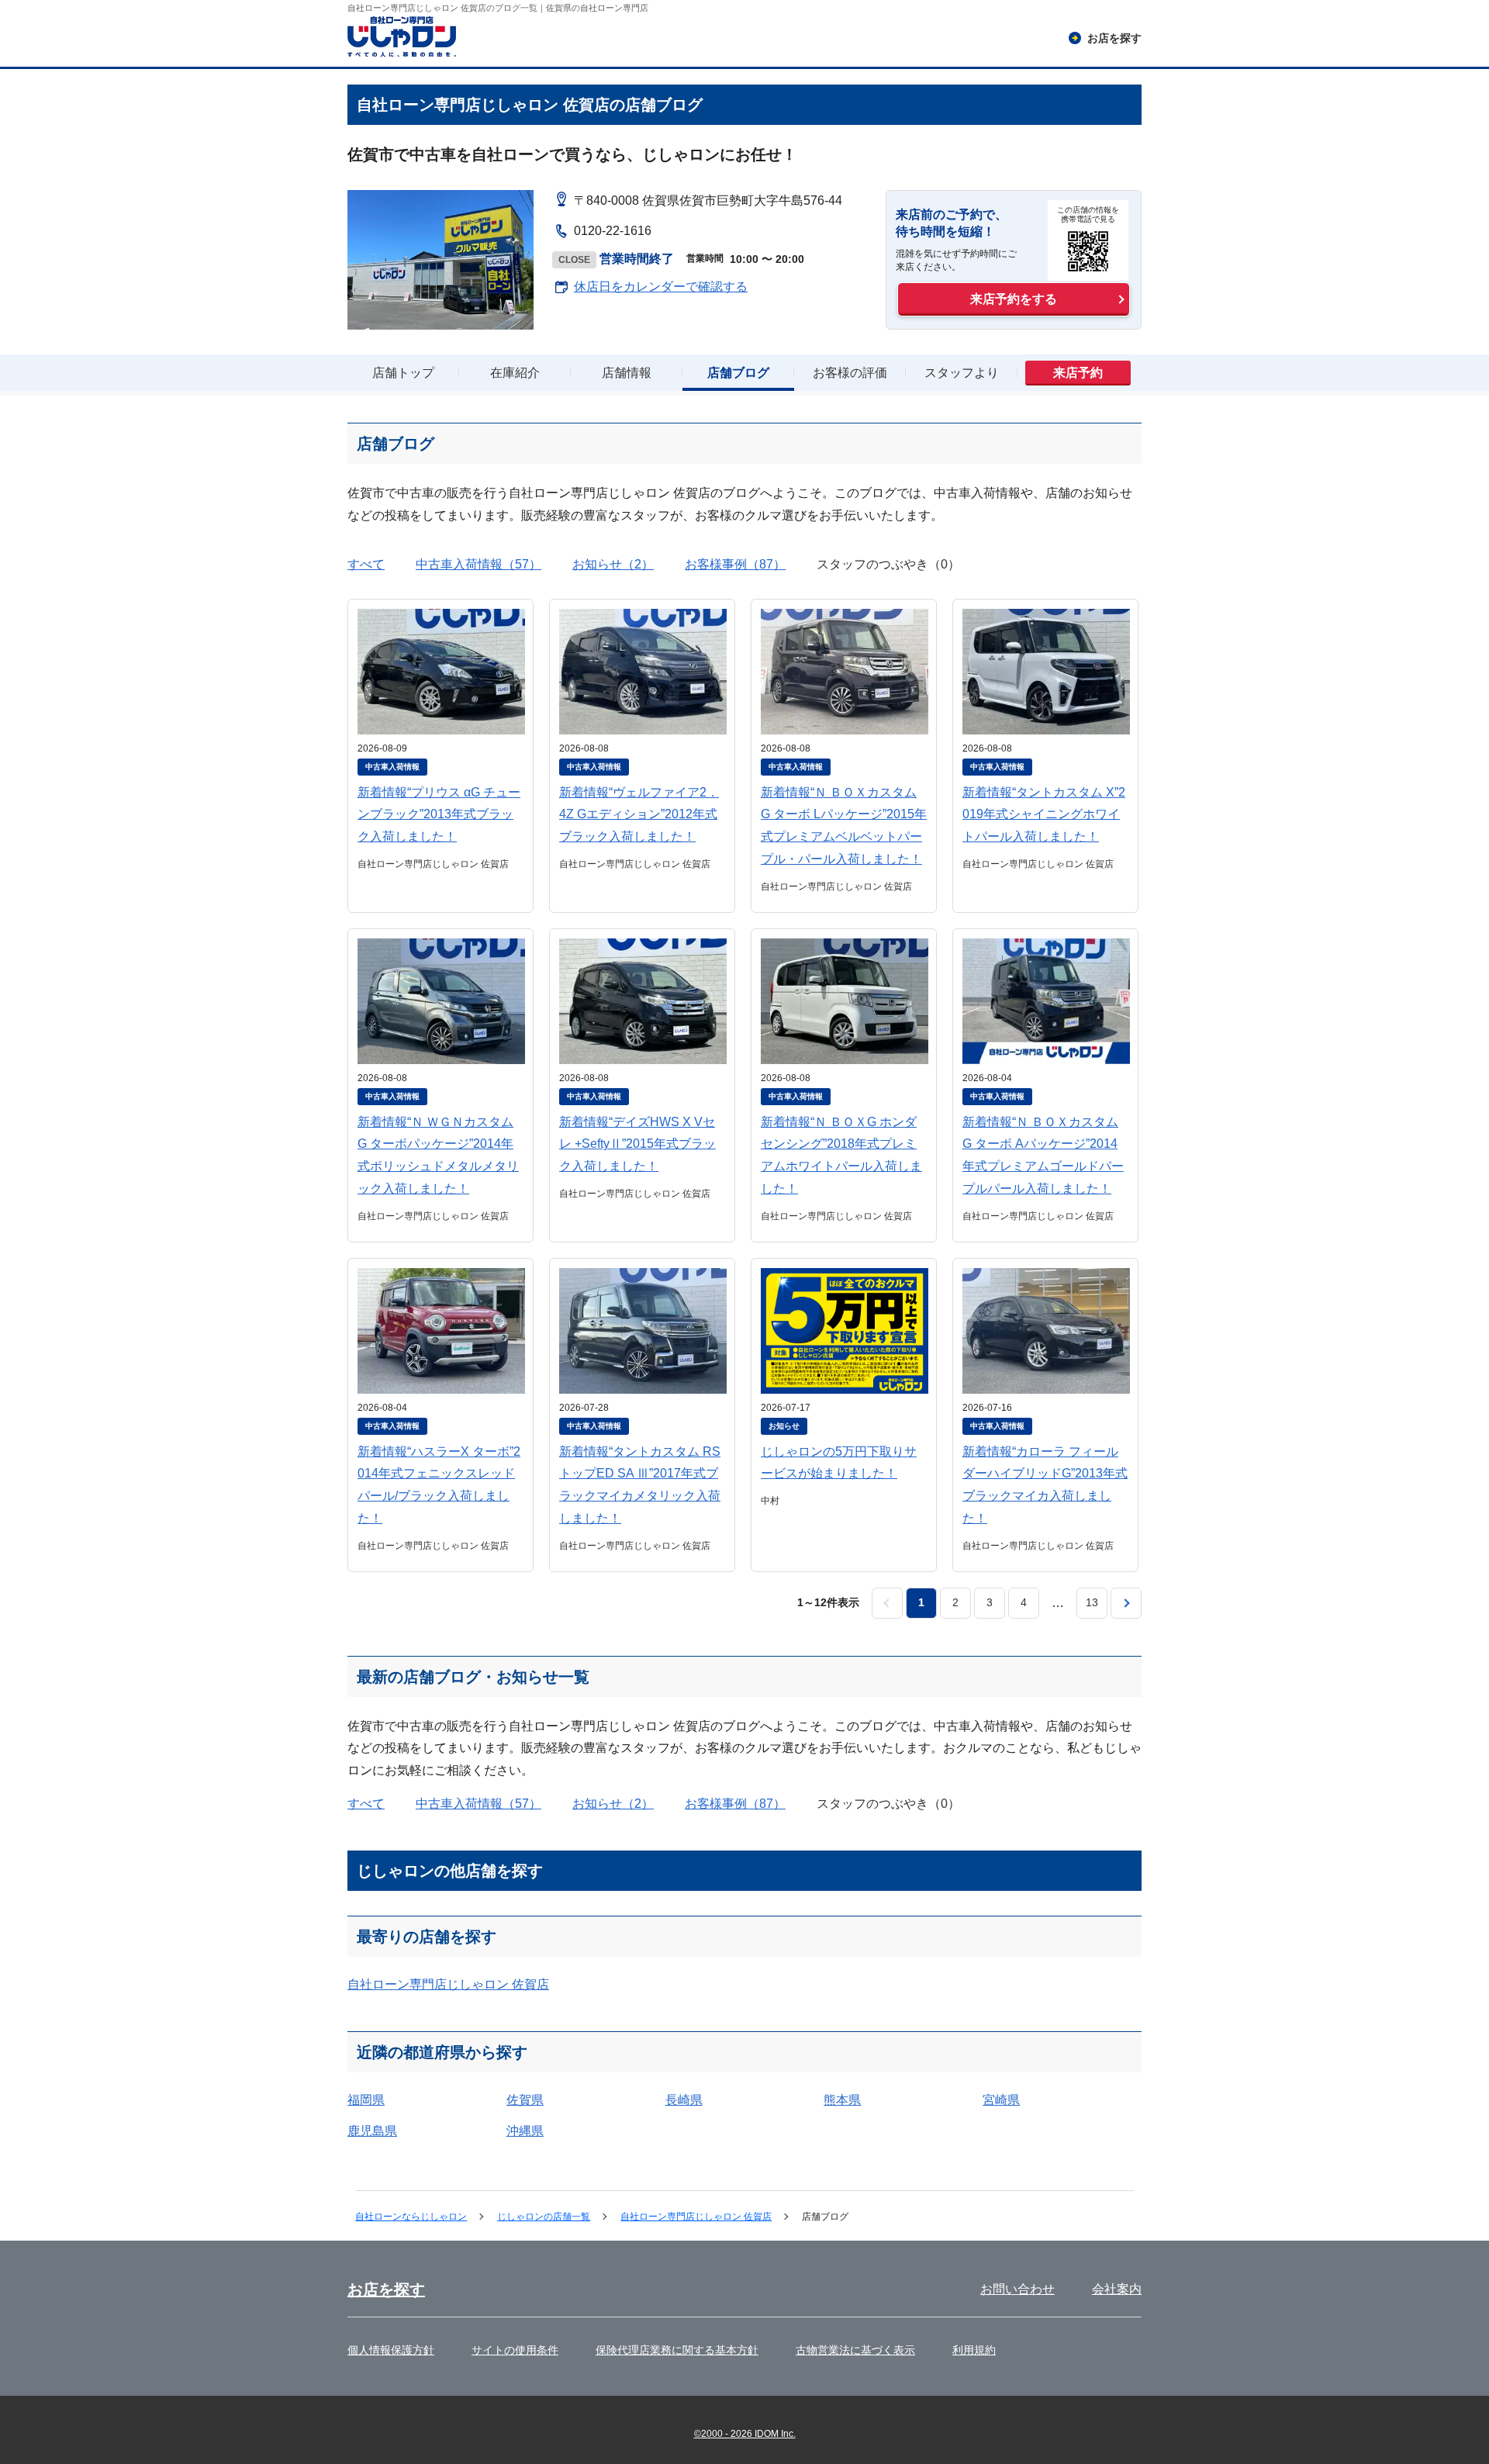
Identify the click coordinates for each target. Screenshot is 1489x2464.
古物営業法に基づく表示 (855, 2350)
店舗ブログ (738, 373)
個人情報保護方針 (391, 2350)
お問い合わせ (1017, 2289)
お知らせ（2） (613, 564)
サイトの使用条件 (515, 2350)
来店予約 (1078, 373)
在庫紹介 (515, 373)
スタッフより (962, 373)
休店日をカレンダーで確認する (661, 287)
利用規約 (974, 2350)
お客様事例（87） (735, 564)
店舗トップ (403, 373)
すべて (366, 564)
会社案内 (1117, 2289)
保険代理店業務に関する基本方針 (677, 2350)
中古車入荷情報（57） (478, 564)
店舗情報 (627, 373)
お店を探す (386, 2289)
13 (1092, 1602)
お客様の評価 (850, 373)
